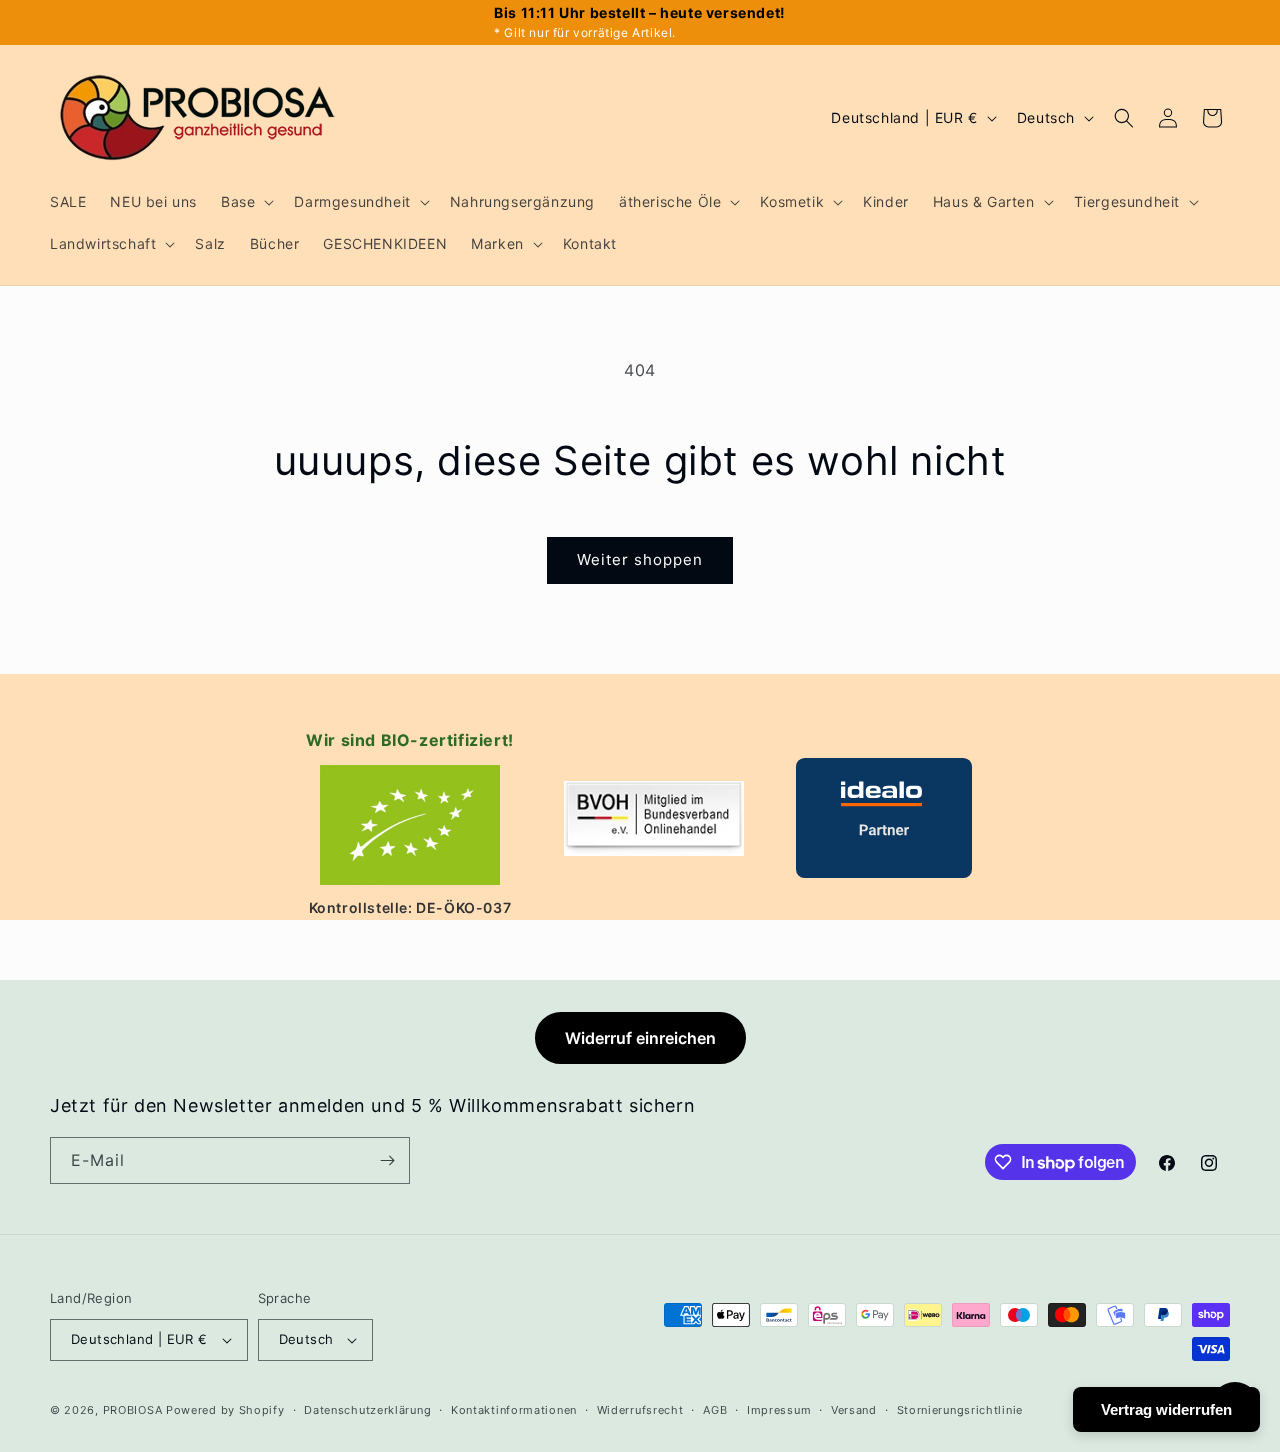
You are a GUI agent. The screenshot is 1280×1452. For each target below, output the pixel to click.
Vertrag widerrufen (1166, 1409)
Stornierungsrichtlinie (960, 1410)
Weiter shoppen (640, 559)
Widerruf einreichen (640, 1038)
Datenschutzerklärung (367, 1410)
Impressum (779, 1410)
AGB (715, 1410)
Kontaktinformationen (514, 1410)
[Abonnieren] (387, 1160)
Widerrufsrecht (640, 1410)
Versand (854, 1410)
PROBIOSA (133, 1410)
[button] (245, 202)
